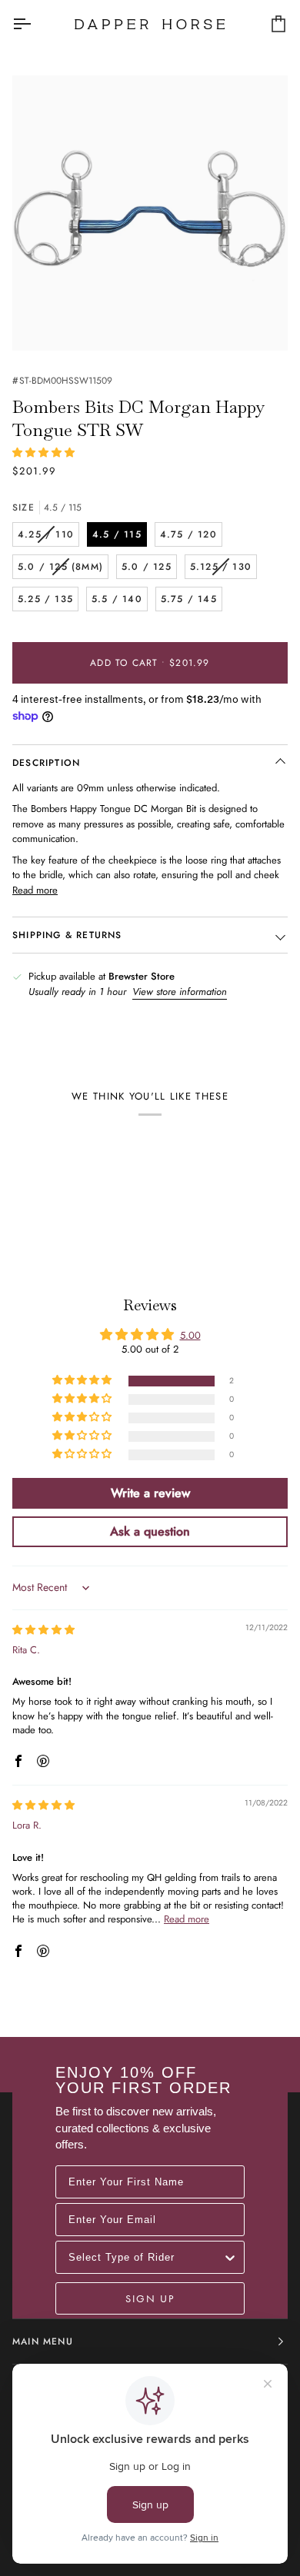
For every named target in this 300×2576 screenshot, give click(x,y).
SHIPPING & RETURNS (67, 935)
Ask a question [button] (150, 1531)
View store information (180, 992)
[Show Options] (230, 2257)
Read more (35, 890)
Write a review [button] (150, 1493)
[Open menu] (35, 24)
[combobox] (145, 2257)
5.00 (190, 1335)
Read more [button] (187, 1919)
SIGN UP (150, 2298)
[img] (43, 1630)
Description (46, 763)
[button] (43, 453)
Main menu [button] (43, 2341)
